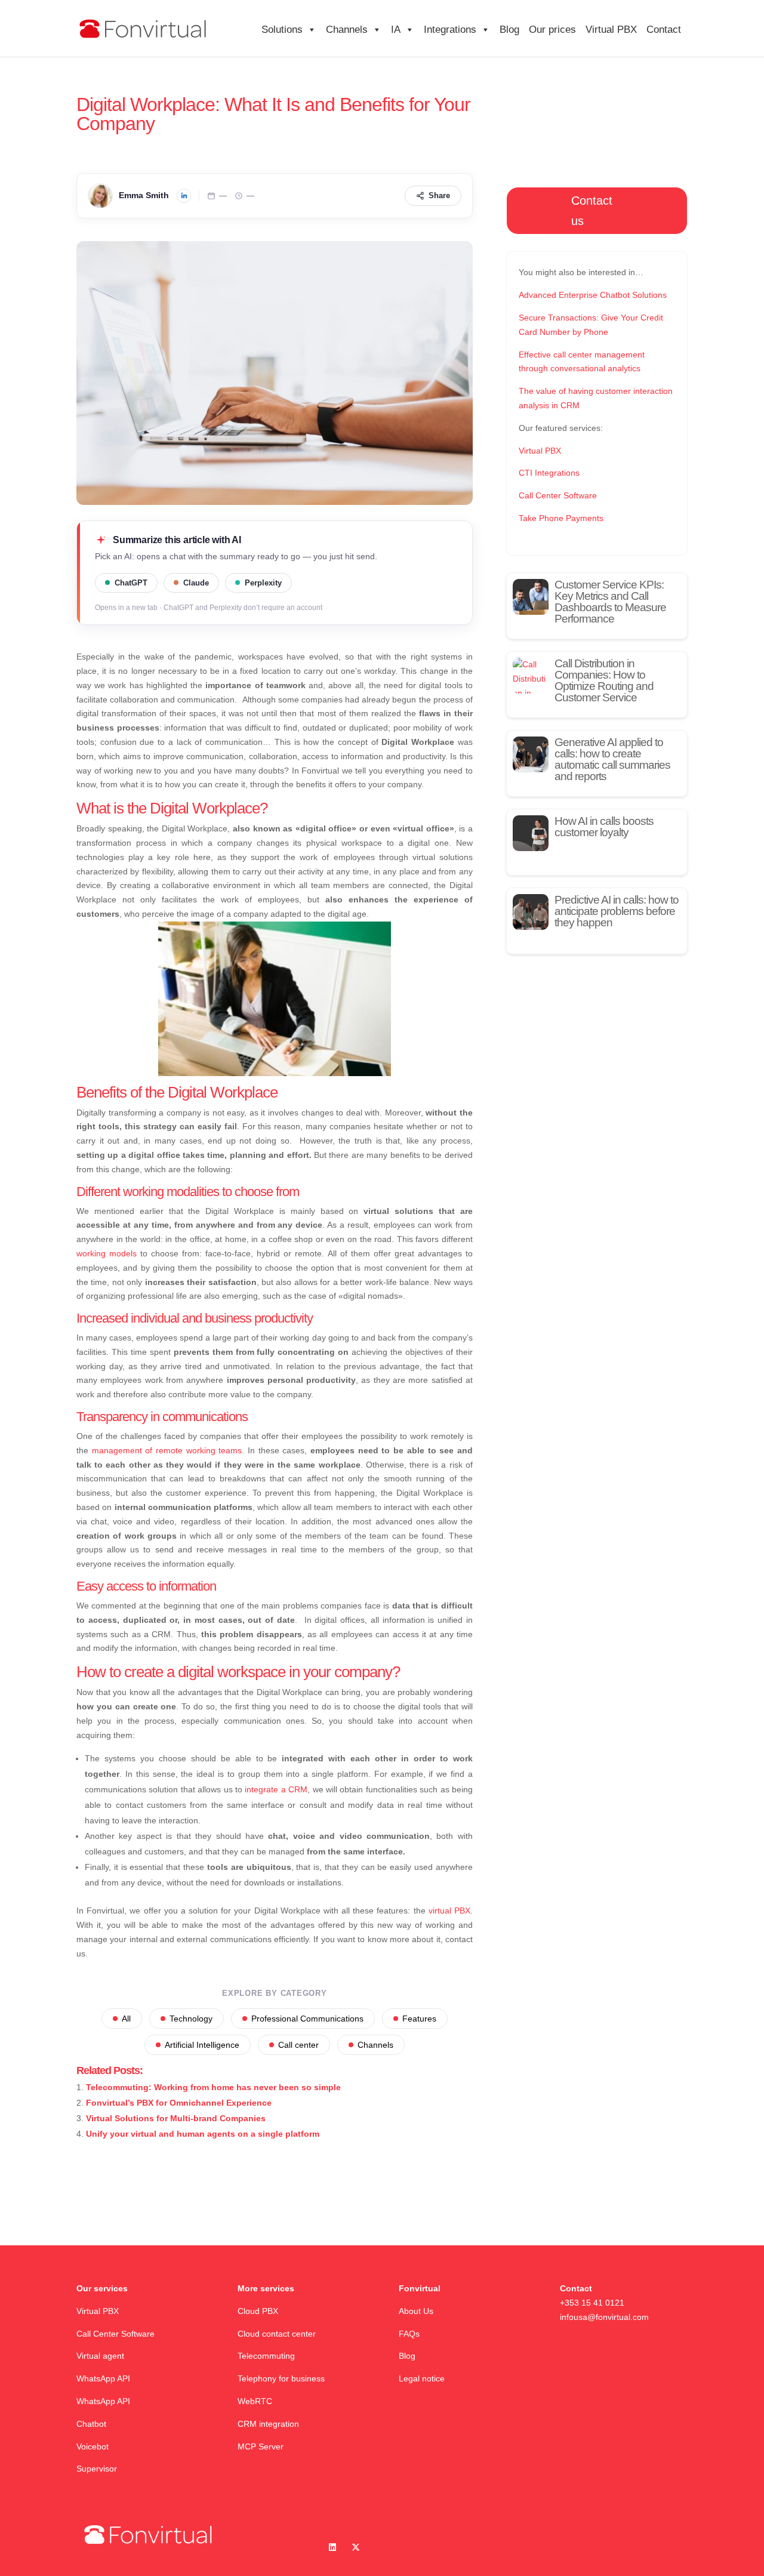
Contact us (592, 211)
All (126, 2019)
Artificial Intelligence (202, 2045)
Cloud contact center (277, 2334)
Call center (298, 2045)
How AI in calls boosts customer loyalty (604, 827)
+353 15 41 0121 (592, 2303)
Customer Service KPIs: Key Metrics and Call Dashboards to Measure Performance (610, 602)
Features (419, 2019)
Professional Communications (307, 2019)
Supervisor (97, 2469)
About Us (416, 2311)
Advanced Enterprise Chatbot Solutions (593, 295)
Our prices (552, 30)
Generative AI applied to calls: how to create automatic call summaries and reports (612, 759)
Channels (375, 2045)
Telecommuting (266, 2356)
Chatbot (93, 2424)
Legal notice (422, 2378)
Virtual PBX (611, 30)
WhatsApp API (103, 2378)
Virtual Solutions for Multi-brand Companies (176, 2118)
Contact (664, 30)
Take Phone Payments (561, 518)
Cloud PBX (258, 2311)
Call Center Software (558, 495)
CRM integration (268, 2424)
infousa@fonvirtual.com (604, 2317)
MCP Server (261, 2446)
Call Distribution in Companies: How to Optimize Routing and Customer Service (604, 680)
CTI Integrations (549, 473)
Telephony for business (281, 2378)
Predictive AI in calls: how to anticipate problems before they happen (617, 911)
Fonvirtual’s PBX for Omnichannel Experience (179, 2103)
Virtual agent (100, 2356)
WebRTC (255, 2401)
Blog (509, 30)
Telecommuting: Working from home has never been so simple (213, 2087)
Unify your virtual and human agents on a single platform (203, 2134)
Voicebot (94, 2446)
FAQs (409, 2334)
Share (439, 195)
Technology (191, 2019)
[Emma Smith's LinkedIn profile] (184, 196)
